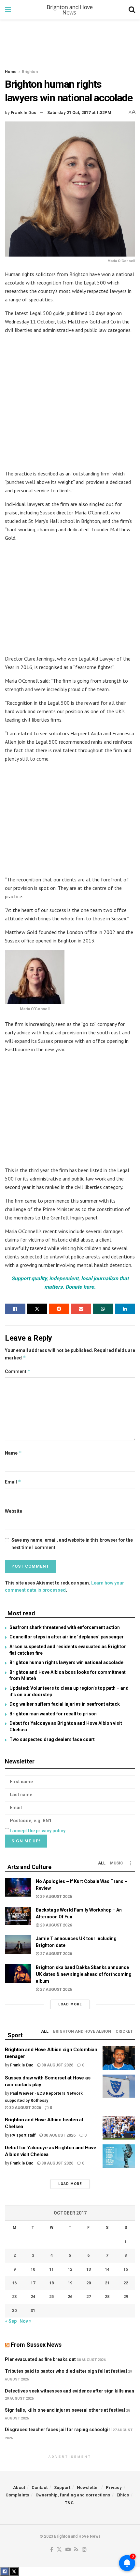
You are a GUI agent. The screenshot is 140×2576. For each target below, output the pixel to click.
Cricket (124, 2031)
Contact (40, 2488)
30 (14, 2311)
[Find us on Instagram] (84, 2550)
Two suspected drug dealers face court (52, 1739)
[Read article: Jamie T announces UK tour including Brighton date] (18, 1945)
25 (51, 2297)
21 (107, 2283)
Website (14, 1511)
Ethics (123, 2495)
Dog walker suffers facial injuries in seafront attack (65, 1704)
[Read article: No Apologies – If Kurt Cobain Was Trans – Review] (18, 1887)
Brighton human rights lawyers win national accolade (66, 1662)
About (19, 2488)
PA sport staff (23, 2135)
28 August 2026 (56, 1925)
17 (33, 2283)
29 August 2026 (56, 1897)
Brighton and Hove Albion (82, 2031)
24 (33, 2297)
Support (62, 2488)
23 (14, 2297)
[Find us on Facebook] (52, 2550)
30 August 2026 (57, 2065)
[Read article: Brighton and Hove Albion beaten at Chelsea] (119, 2128)
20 (89, 2283)
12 (70, 2269)
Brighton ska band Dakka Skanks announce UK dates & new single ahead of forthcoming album (84, 1974)
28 (107, 2297)
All (102, 1863)
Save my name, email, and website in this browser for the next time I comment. (72, 1544)
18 (51, 2283)
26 (70, 2297)
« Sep (11, 2321)
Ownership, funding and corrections (73, 2495)
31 (33, 2311)
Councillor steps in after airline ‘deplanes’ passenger (67, 1637)
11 (51, 2269)
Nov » (25, 2321)
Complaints (17, 2495)
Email (13, 1482)
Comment (18, 1371)
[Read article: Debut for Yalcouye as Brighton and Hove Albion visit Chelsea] (119, 2156)
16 (14, 2283)
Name (13, 1453)
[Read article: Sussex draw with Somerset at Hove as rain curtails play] (119, 2086)
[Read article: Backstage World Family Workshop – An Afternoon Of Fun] (18, 1916)
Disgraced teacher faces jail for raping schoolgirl (58, 2430)
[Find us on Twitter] (59, 2550)
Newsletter (88, 2488)
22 (126, 2283)
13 (89, 2269)
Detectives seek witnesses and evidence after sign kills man (70, 2391)
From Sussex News (36, 2345)
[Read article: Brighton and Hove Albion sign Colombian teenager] (119, 2058)
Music (117, 1863)
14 (107, 2269)
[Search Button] (132, 10)
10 (33, 2269)
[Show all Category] (130, 1863)
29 (126, 2297)
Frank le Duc (24, 113)
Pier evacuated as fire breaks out (40, 2359)
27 (89, 2297)
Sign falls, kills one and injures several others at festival (65, 2410)
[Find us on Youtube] (68, 2550)
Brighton (30, 72)
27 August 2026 (56, 1954)
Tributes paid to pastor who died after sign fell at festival (66, 2371)
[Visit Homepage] (70, 10)
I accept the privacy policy (38, 1831)
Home (11, 72)
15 (126, 2269)
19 (70, 2283)
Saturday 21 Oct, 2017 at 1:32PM (79, 113)
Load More (70, 2004)
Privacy (114, 2488)
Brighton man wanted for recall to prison (53, 1714)
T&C (69, 2503)
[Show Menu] (8, 10)
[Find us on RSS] (76, 2550)
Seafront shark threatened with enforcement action (65, 1627)
